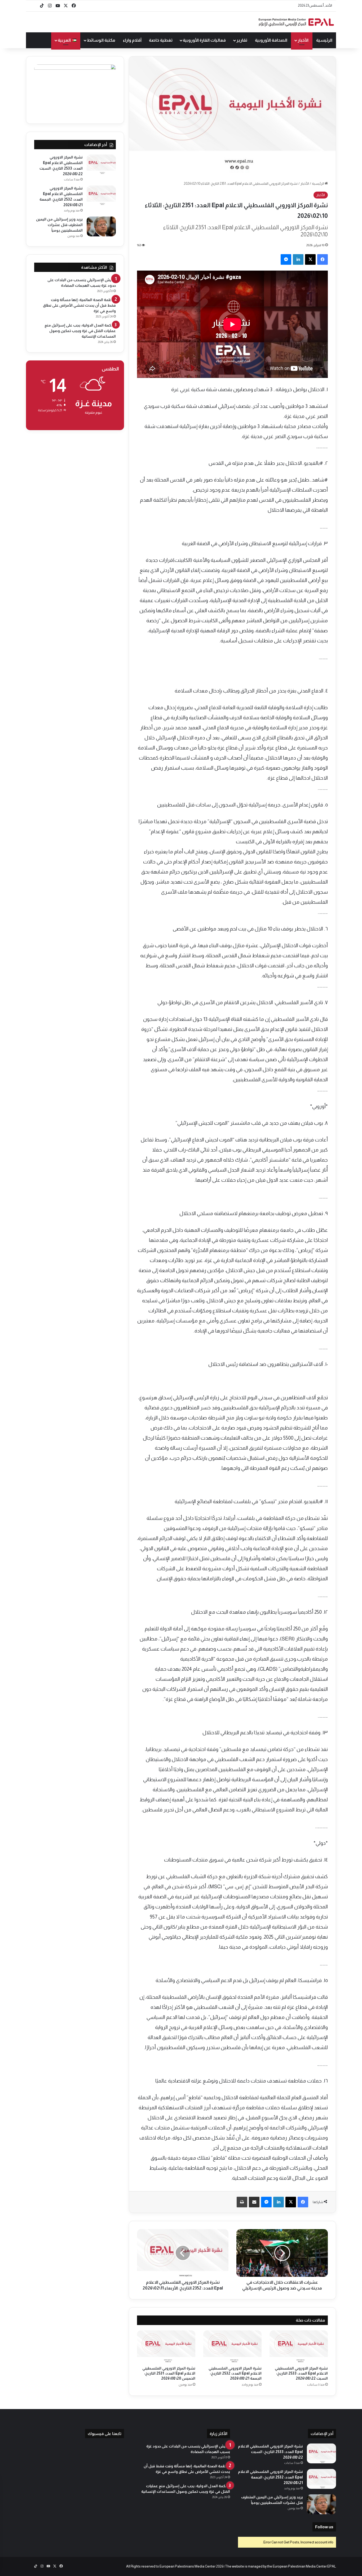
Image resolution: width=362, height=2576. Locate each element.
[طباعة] (242, 2202)
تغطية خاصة (161, 40)
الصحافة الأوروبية (271, 40)
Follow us (324, 2527)
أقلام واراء (132, 40)
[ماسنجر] (286, 259)
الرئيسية (324, 40)
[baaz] (34, 6)
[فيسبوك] (323, 259)
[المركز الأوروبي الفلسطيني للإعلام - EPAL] (296, 22)
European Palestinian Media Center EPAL (304, 2566)
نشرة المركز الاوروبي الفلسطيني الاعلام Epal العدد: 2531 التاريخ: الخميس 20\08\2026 (169, 2373)
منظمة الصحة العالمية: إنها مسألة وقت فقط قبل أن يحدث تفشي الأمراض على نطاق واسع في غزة (79, 305)
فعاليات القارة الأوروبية (204, 40)
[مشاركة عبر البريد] (254, 2202)
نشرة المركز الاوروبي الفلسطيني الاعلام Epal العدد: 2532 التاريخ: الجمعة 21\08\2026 (235, 2373)
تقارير (242, 40)
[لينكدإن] (298, 259)
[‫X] (310, 259)
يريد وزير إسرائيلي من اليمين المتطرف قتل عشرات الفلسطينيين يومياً (59, 225)
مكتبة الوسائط (101, 40)
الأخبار (303, 40)
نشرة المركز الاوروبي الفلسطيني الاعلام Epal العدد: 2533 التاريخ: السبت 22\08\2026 (301, 2373)
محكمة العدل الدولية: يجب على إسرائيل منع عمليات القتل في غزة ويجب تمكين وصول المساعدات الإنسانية (80, 331)
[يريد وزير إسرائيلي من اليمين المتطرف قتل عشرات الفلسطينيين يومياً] (101, 226)
